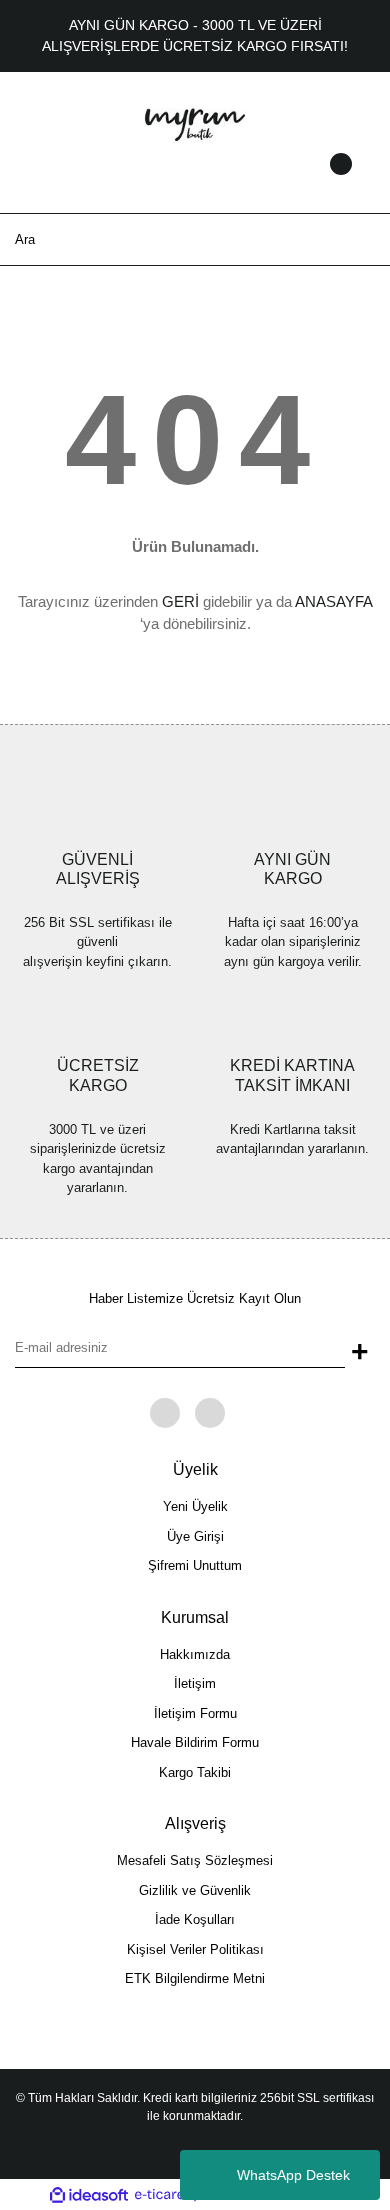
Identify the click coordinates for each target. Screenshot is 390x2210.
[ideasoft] (89, 2195)
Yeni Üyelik (195, 1506)
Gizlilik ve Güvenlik (195, 1890)
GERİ (180, 601)
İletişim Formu (195, 1713)
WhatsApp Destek (293, 2175)
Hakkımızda (195, 1654)
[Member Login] (195, 183)
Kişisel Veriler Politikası (195, 1949)
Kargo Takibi (195, 1772)
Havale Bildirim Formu (195, 1742)
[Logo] (195, 121)
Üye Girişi (195, 1536)
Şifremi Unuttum (195, 1565)
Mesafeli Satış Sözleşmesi (195, 1860)
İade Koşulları (195, 1919)
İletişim (195, 1683)
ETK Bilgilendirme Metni (195, 1978)
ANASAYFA (333, 601)
